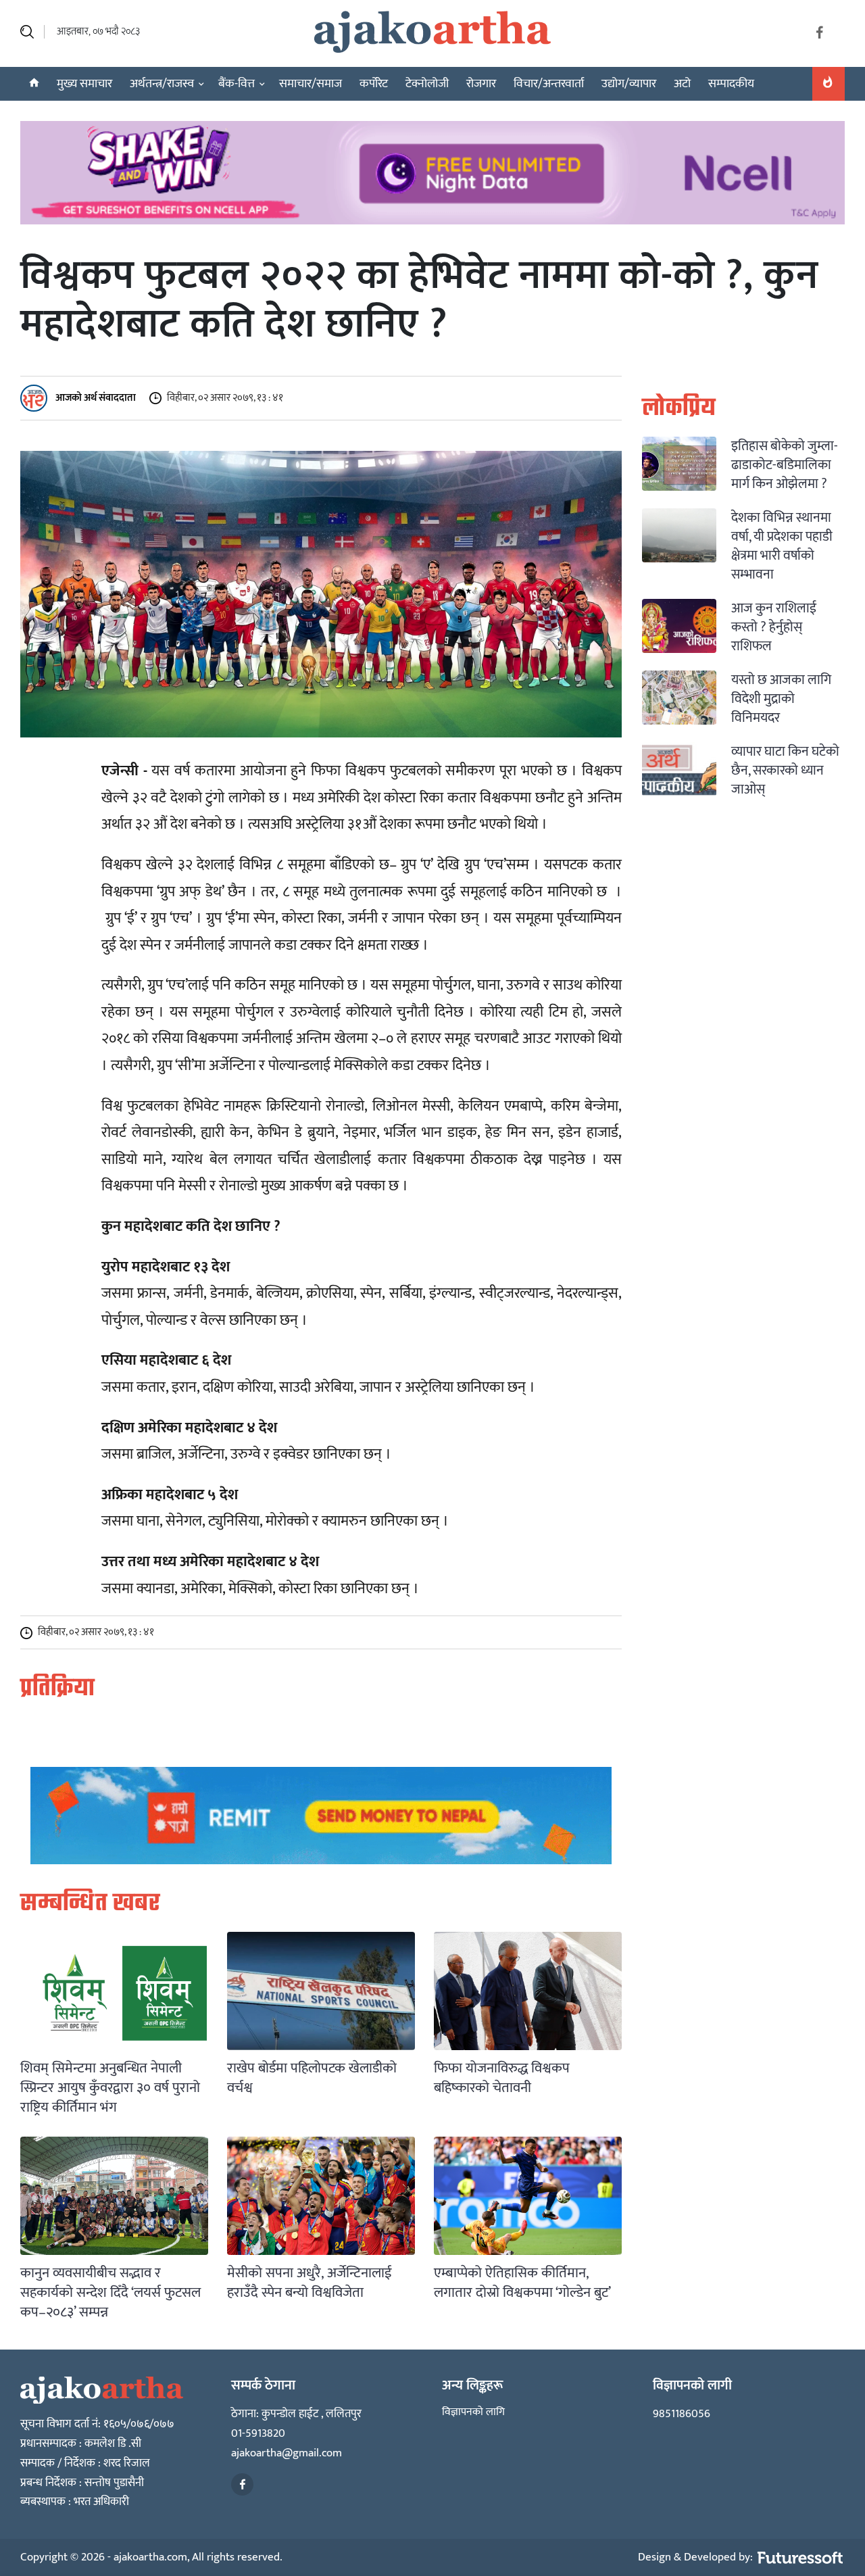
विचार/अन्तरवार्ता (549, 84)
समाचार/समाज (311, 84)
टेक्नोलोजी (427, 84)
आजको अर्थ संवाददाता (95, 397)
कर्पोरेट (374, 84)
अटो (682, 84)
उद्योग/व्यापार (629, 84)
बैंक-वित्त (237, 84)
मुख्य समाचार (84, 84)
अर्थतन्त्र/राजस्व (162, 84)
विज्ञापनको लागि (473, 2412)
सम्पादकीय (731, 84)
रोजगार (481, 84)
